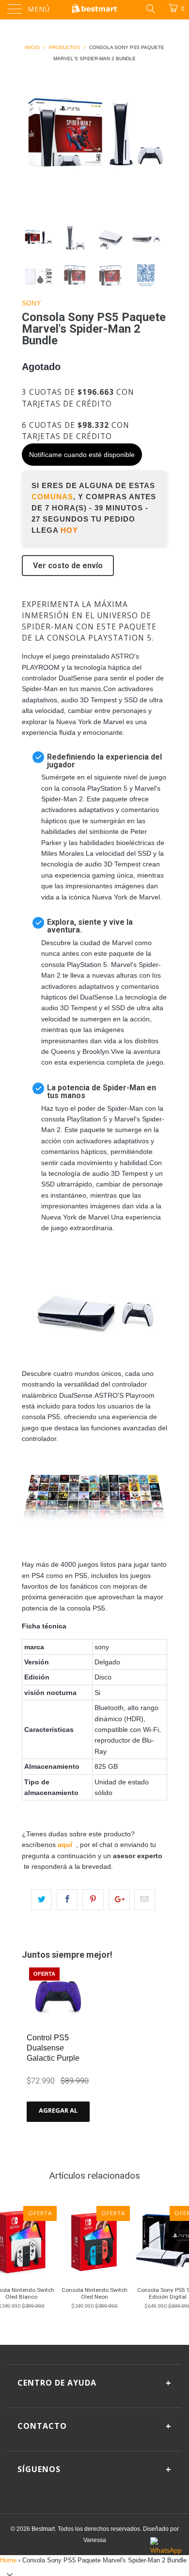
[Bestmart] (95, 10)
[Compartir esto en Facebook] (67, 1899)
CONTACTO (94, 2426)
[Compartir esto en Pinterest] (93, 1899)
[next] (158, 137)
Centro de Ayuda (94, 2383)
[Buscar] (150, 8)
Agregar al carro (58, 2114)
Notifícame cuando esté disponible (82, 455)
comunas (52, 497)
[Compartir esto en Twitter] (41, 1899)
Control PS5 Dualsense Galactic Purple (53, 2048)
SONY (31, 303)
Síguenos (94, 2469)
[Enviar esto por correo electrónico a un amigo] (145, 1899)
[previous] (31, 137)
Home (8, 2560)
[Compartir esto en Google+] (119, 1899)
